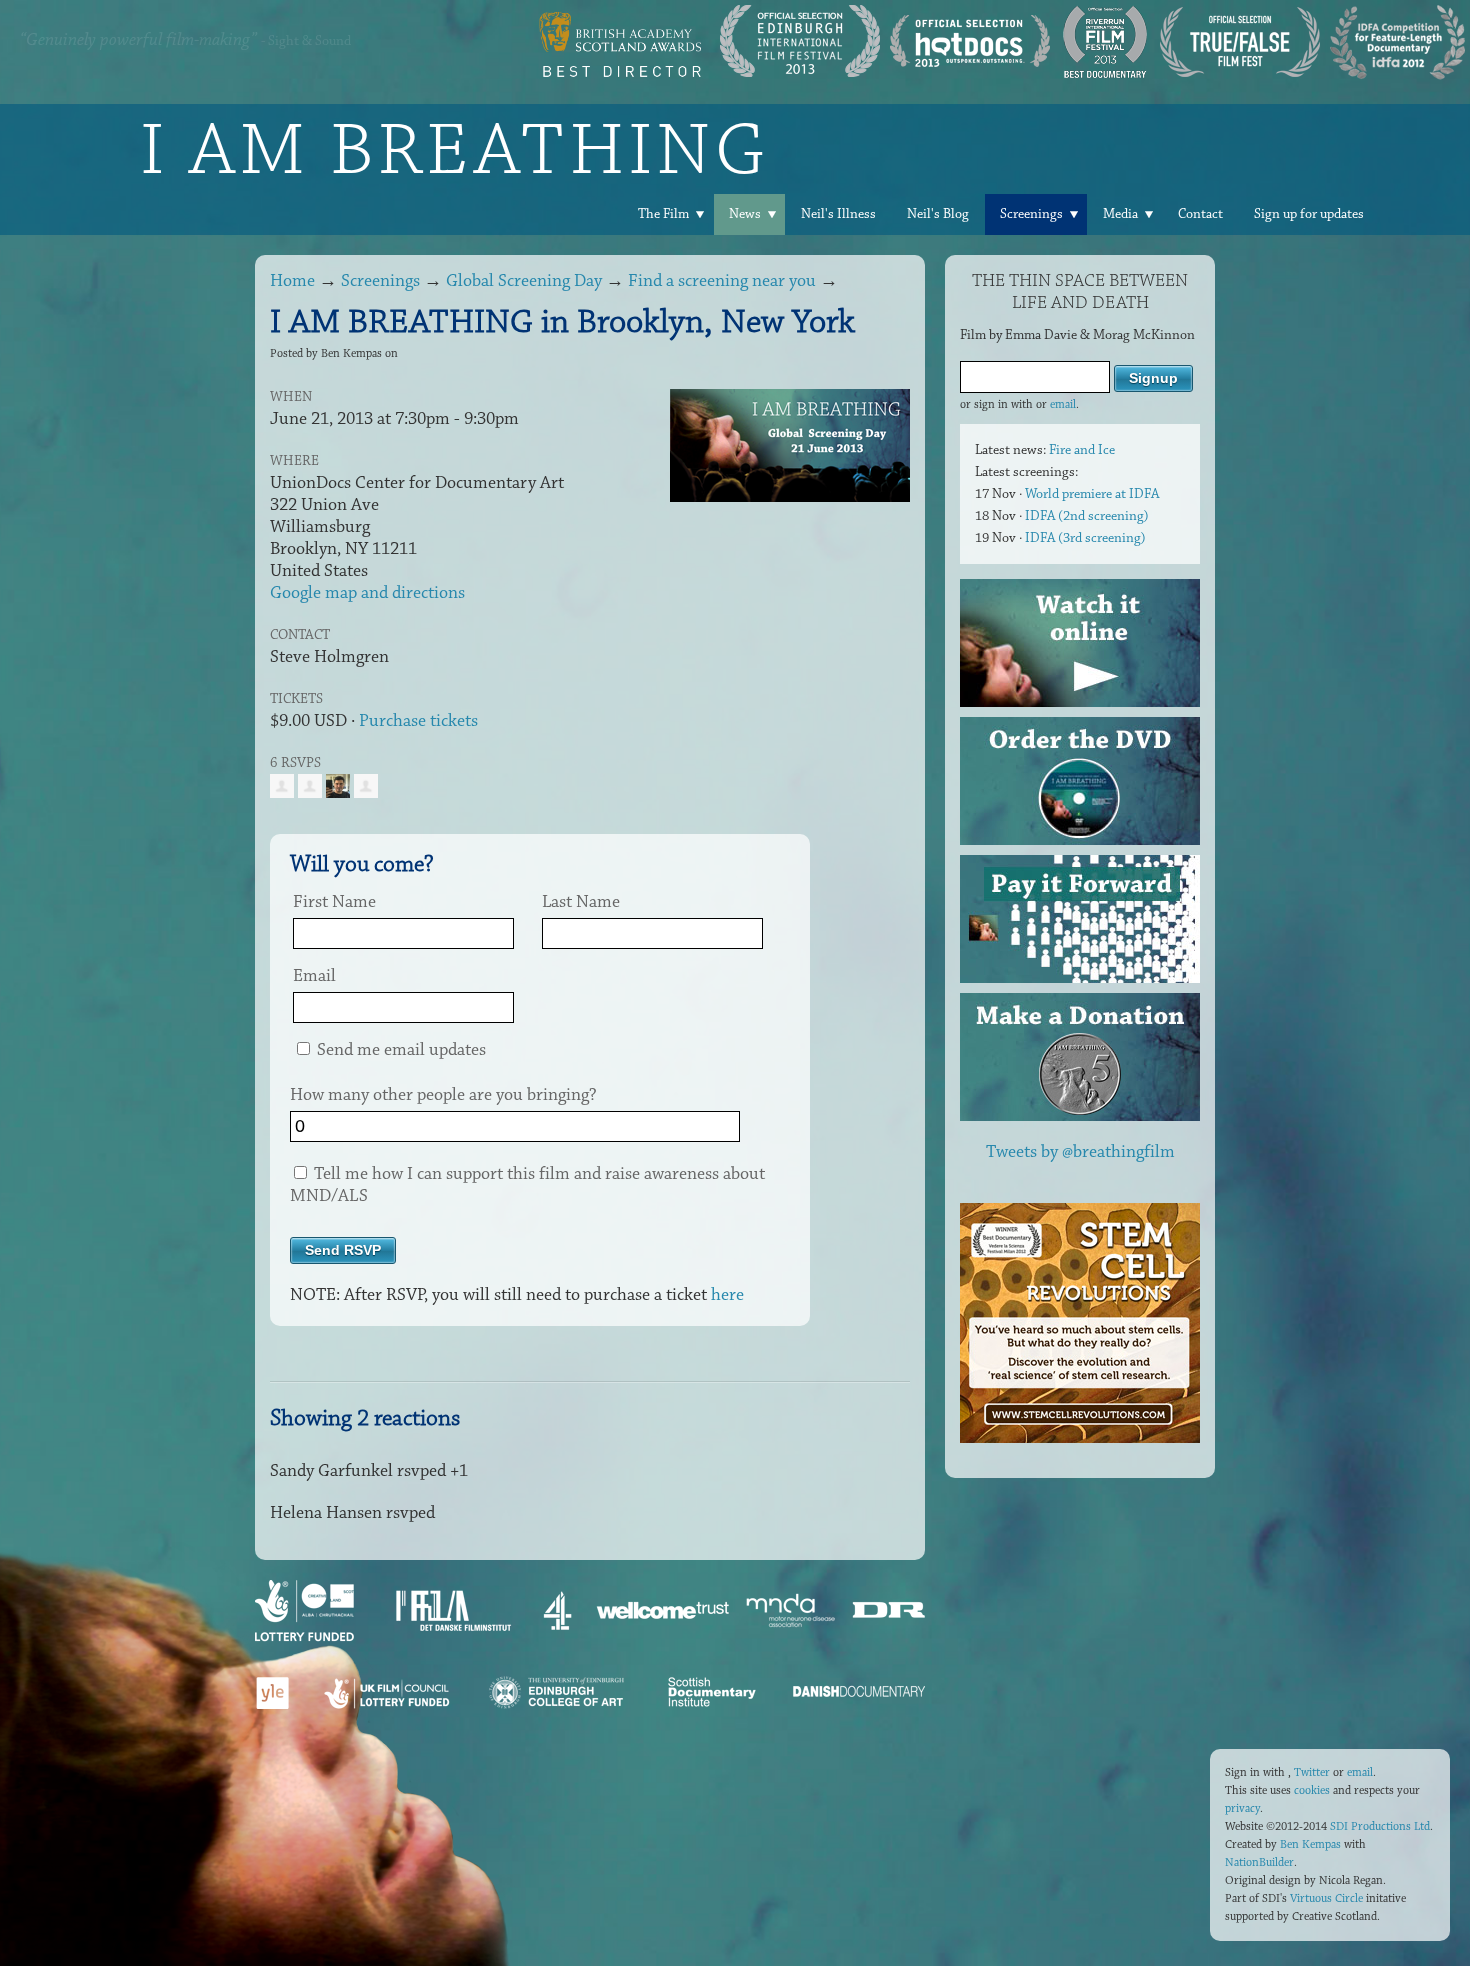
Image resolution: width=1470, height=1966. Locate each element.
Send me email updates (399, 1050)
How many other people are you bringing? (443, 1095)
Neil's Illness (838, 214)
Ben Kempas (1310, 1844)
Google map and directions (367, 593)
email (1063, 404)
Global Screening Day (524, 281)
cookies (1312, 1790)
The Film (663, 214)
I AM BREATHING (455, 149)
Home (292, 281)
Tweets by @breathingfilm (1080, 1152)
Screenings (1031, 214)
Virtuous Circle (1326, 1898)
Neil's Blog (938, 214)
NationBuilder (1259, 1862)
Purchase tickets (418, 721)
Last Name (581, 902)
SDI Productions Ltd (1380, 1826)
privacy (1242, 1808)
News (745, 214)
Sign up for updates (1309, 214)
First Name (334, 902)
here (727, 1295)
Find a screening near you (722, 281)
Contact (1200, 214)
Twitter (1312, 1772)
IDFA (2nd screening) (1087, 516)
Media (1120, 214)
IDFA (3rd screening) (1085, 538)
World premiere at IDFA (1092, 494)
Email (314, 976)
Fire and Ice (1082, 450)
